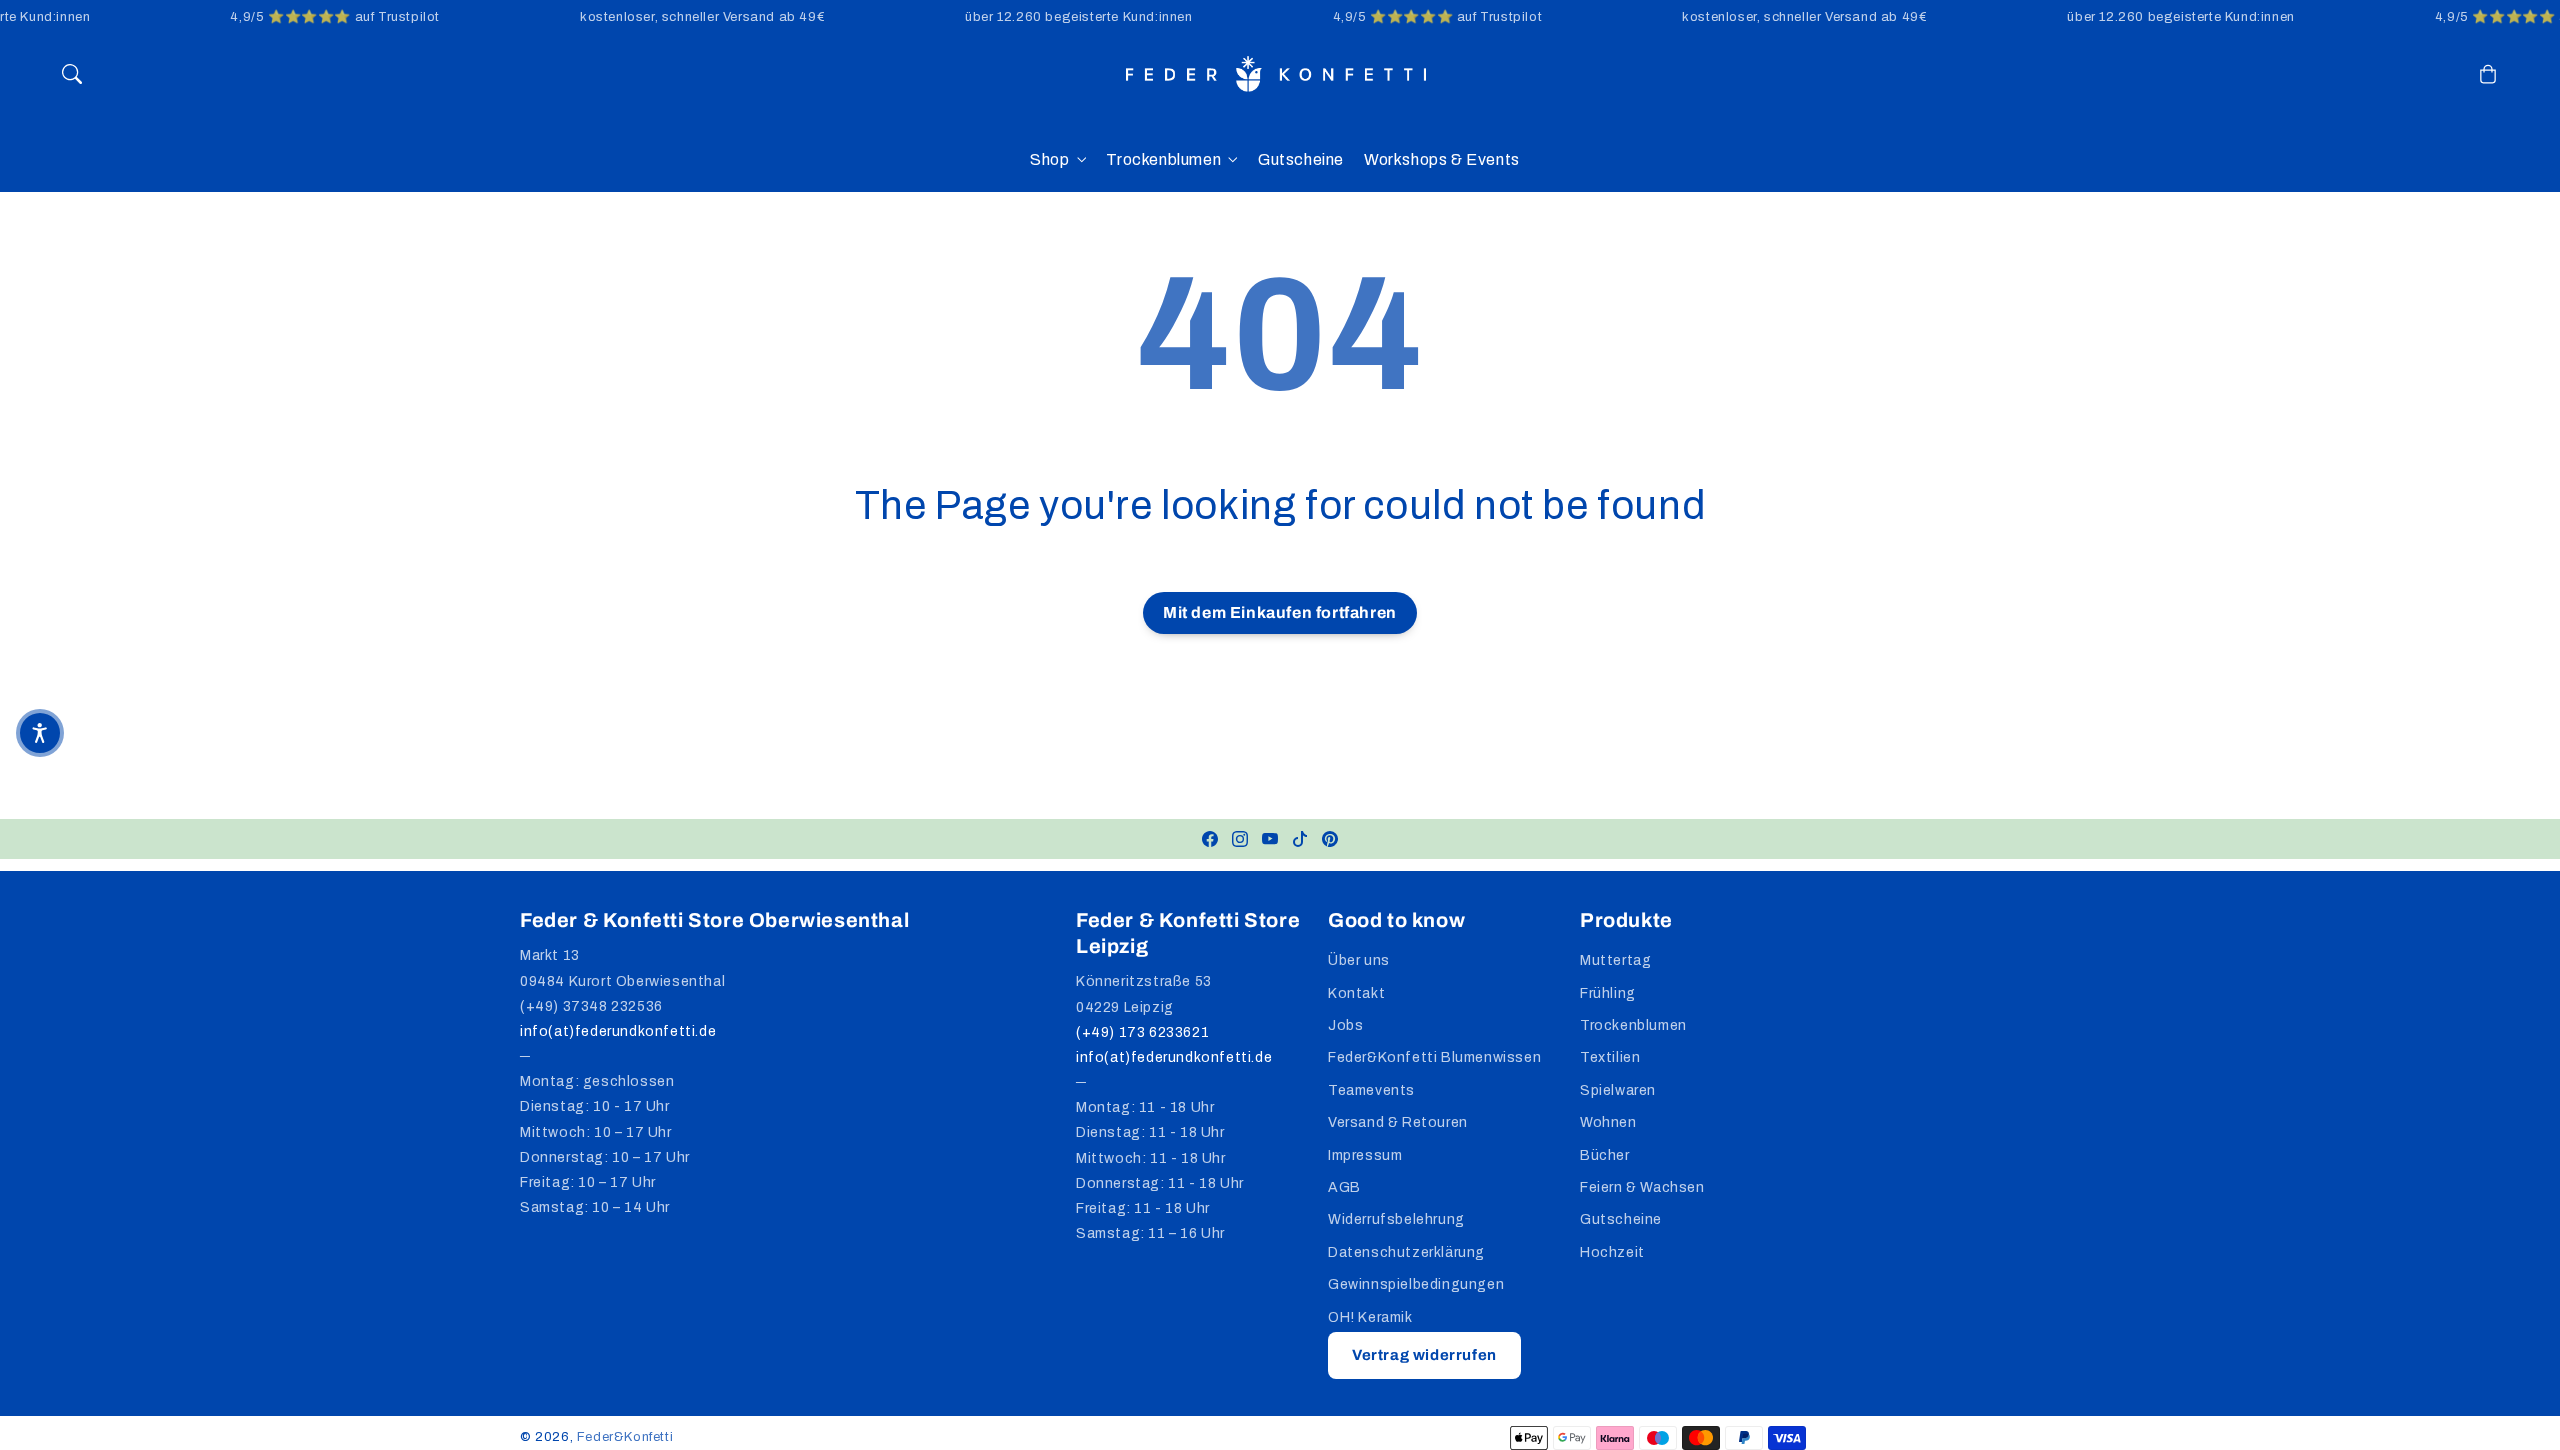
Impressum (1365, 1155)
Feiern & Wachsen (1642, 1187)
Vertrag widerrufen (1424, 1355)
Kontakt (1356, 993)
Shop (1049, 159)
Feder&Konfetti (625, 1437)
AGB (1344, 1187)
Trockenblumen (1163, 159)
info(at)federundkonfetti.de (618, 1031)
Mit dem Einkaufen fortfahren (1280, 612)
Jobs (1345, 1025)
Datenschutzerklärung (1406, 1252)
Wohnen (1608, 1122)
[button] (72, 74)
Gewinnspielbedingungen (1416, 1284)
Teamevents (1371, 1090)
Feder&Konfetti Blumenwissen (1434, 1057)
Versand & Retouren (1398, 1122)
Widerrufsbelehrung (1396, 1219)
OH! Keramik (1370, 1317)
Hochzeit (1612, 1252)
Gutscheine (1621, 1219)
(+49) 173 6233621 (1142, 1032)
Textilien (1610, 1057)
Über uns (1359, 960)
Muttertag (1615, 960)
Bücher (1605, 1155)
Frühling (1608, 993)
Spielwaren (1618, 1090)
